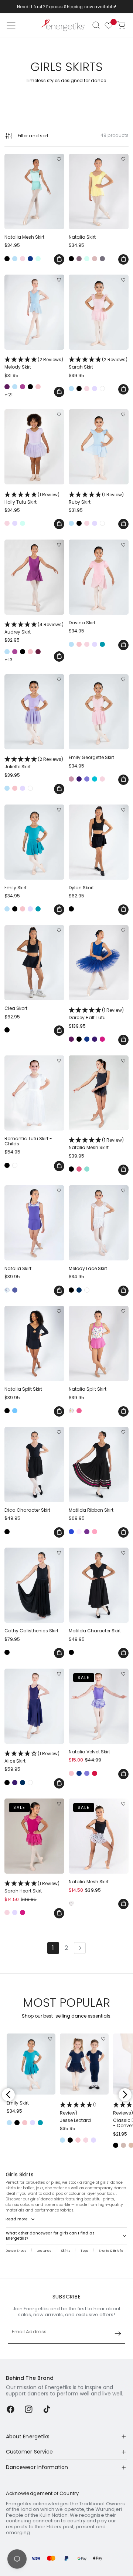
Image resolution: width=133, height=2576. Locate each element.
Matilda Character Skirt (95, 1631)
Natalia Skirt (82, 237)
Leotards (44, 2251)
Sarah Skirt (98, 363)
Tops (85, 2251)
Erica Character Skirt (27, 1510)
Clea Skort (16, 1008)
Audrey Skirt (34, 628)
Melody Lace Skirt (88, 1269)
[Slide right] (125, 2095)
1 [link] (53, 1948)
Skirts (66, 2251)
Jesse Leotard (78, 2112)
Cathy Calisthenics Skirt (31, 1631)
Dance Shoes (16, 2251)
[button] (96, 25)
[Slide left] (8, 2095)
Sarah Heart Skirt (32, 1887)
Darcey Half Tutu (96, 1014)
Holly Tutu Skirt (32, 498)
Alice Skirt (32, 1757)
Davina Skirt (82, 623)
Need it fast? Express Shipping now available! (67, 7)
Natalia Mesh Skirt (24, 237)
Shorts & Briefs (111, 2251)
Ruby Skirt (96, 498)
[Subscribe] (118, 2334)
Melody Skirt (34, 363)
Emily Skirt (16, 888)
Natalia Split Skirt (23, 1389)
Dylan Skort (81, 888)
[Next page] (80, 1948)
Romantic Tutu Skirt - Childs (28, 1141)
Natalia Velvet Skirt (89, 1752)
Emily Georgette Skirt (91, 758)
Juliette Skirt (34, 763)
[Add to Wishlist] (59, 159)
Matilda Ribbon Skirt (91, 1510)
